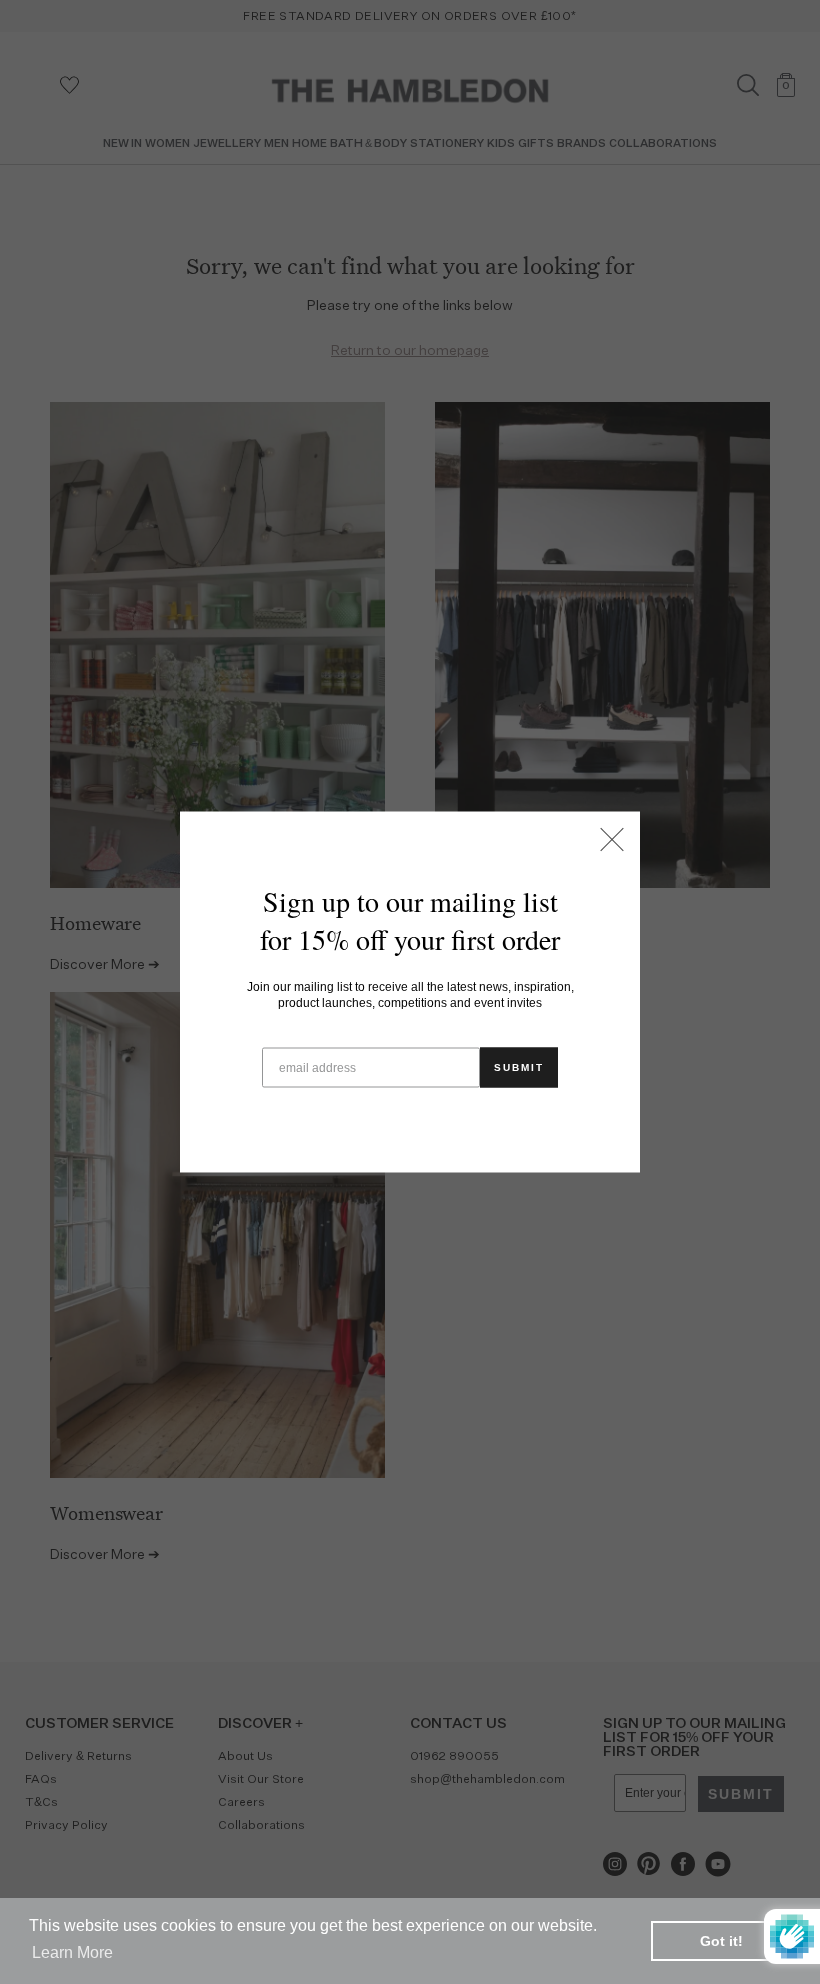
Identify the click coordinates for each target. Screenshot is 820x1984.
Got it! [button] (721, 1941)
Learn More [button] (72, 1952)
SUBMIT (519, 1067)
